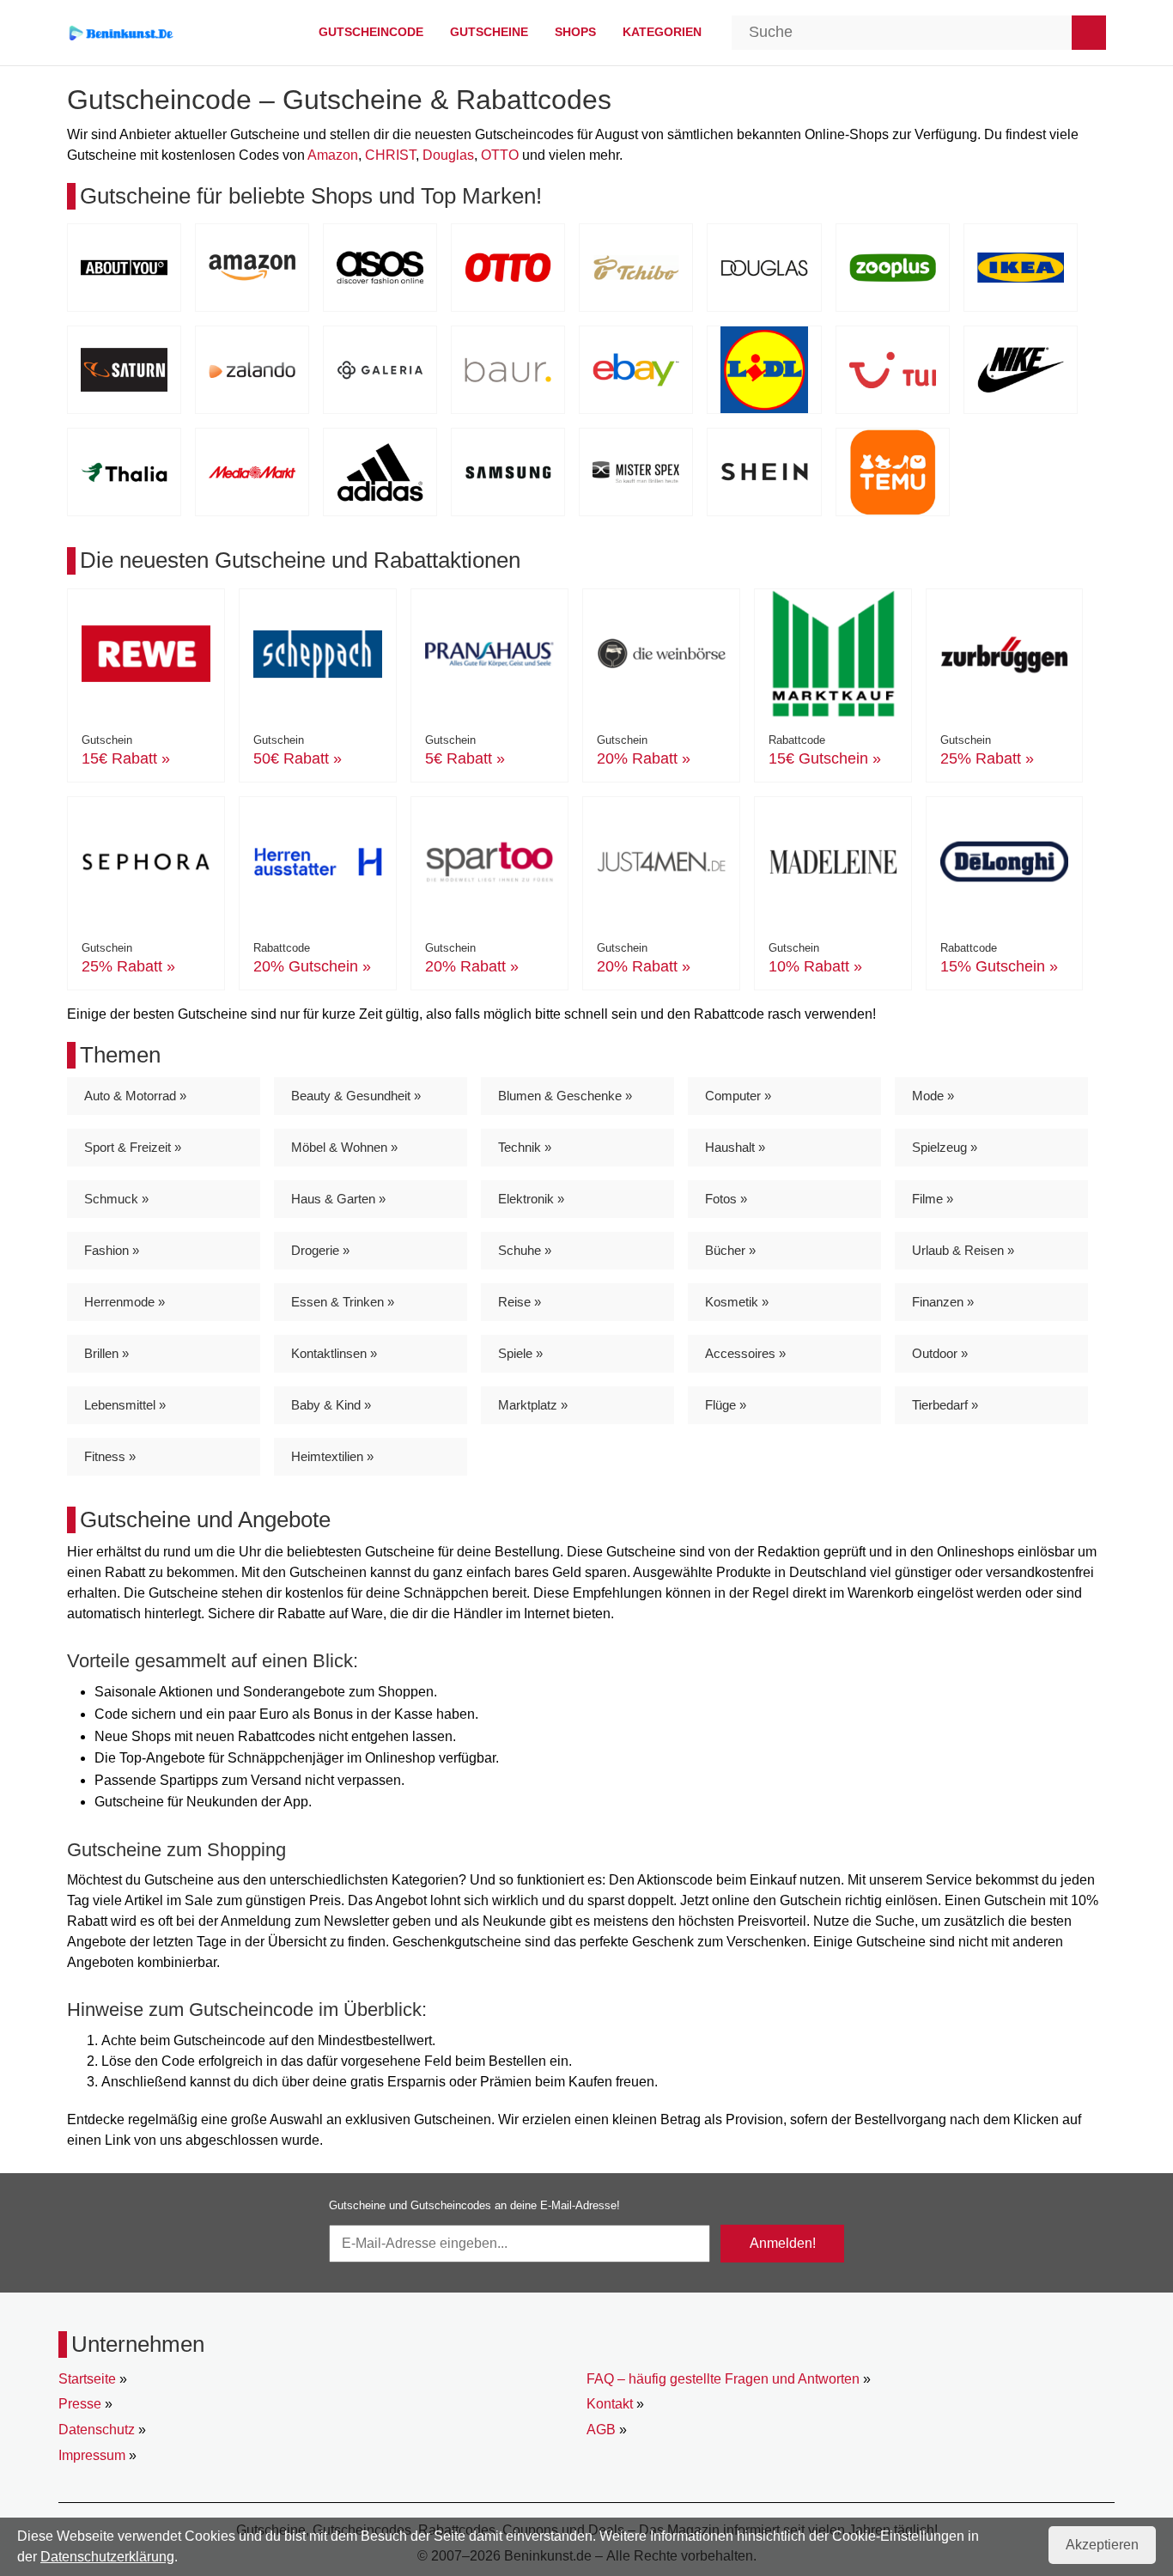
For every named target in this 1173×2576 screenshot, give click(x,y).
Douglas (448, 155)
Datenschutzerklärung (107, 2557)
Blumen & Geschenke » (565, 1096)
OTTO (500, 155)
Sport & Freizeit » (133, 1147)
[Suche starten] (1089, 33)
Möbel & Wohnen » (344, 1147)
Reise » (520, 1302)
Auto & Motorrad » (135, 1096)
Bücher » (730, 1250)
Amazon (333, 155)
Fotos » (726, 1199)
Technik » (525, 1147)
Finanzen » (943, 1302)
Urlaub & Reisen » (963, 1250)
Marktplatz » (533, 1405)
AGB (601, 2430)
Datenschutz (97, 2430)
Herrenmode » (125, 1302)
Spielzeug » (945, 1147)
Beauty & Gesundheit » (356, 1096)
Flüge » (726, 1405)
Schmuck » (116, 1199)
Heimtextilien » (332, 1456)
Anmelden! (783, 2243)
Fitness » (110, 1456)
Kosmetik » (737, 1302)
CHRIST (390, 155)
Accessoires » (745, 1353)
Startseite (87, 2379)
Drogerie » (320, 1250)
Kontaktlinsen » (334, 1353)
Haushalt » (735, 1147)
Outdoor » (940, 1353)
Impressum (92, 2455)
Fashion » (112, 1250)
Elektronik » (531, 1199)
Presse (80, 2404)
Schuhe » (525, 1250)
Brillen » (106, 1353)
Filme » (933, 1199)
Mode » (933, 1096)
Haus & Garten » (338, 1199)
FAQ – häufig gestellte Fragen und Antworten (723, 2379)
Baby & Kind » (331, 1405)
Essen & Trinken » (343, 1302)
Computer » (738, 1096)
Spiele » (520, 1353)
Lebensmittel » (125, 1405)
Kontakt (610, 2404)
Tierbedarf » (945, 1405)
